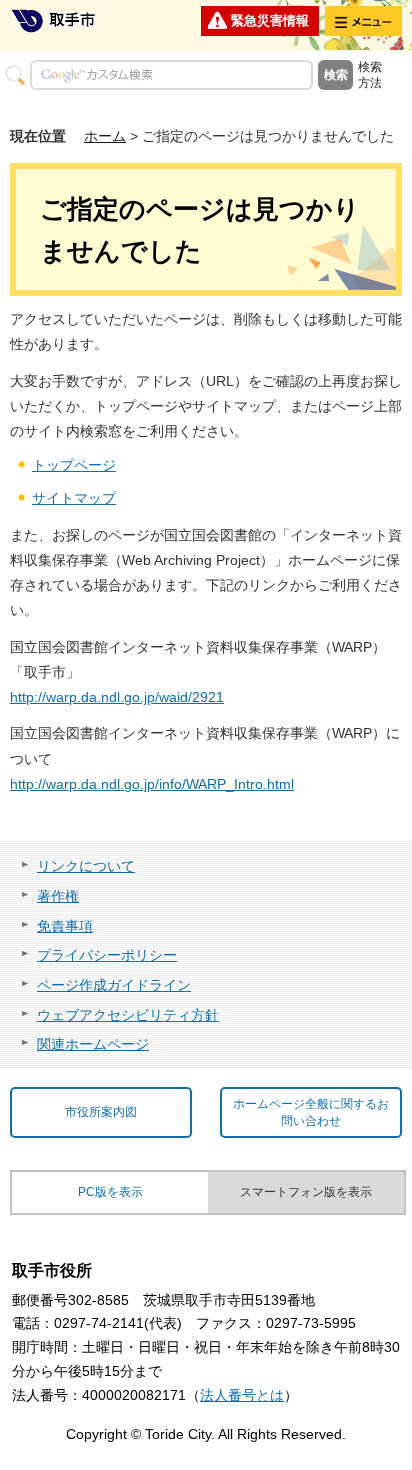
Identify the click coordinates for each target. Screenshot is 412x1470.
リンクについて (86, 866)
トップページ (74, 465)
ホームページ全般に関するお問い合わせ (311, 1112)
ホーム (105, 136)
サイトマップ (74, 498)
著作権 (58, 896)
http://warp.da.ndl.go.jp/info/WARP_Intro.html (152, 784)
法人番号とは (242, 1395)
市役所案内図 (101, 1112)
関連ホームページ (93, 1044)
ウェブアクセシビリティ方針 (128, 1015)
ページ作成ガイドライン (114, 985)
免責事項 (65, 926)
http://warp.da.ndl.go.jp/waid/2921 (117, 697)
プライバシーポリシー (107, 955)
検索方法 (370, 75)
